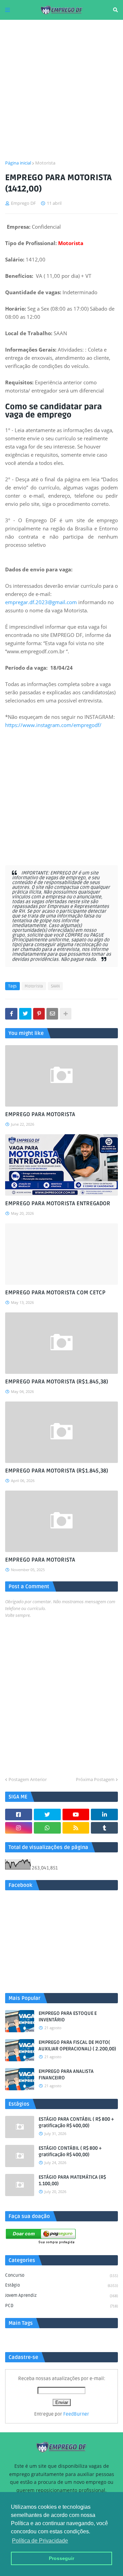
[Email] (52, 1014)
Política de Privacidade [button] (40, 2541)
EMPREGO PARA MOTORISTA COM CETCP (55, 1293)
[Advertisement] (61, 90)
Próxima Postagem (95, 1779)
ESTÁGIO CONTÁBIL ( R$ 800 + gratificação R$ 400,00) (70, 2152)
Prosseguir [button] (61, 2558)
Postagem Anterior (28, 1779)
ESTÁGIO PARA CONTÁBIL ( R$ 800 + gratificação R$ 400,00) (76, 2123)
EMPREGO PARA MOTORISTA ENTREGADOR (58, 1204)
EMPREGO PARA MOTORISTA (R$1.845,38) (57, 1382)
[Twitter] (25, 1014)
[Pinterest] (39, 1014)
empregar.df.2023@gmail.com (41, 602)
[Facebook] (11, 1014)
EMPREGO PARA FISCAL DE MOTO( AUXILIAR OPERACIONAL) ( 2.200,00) (77, 2046)
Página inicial (18, 163)
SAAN (55, 986)
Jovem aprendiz (61, 2295)
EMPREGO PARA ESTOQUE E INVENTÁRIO (68, 2017)
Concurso (61, 2275)
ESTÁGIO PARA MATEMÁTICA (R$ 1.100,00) (72, 2181)
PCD (61, 2306)
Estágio (61, 2285)
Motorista (45, 163)
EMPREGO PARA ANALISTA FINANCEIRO (66, 2075)
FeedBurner (76, 2414)
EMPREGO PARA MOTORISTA (40, 1114)
